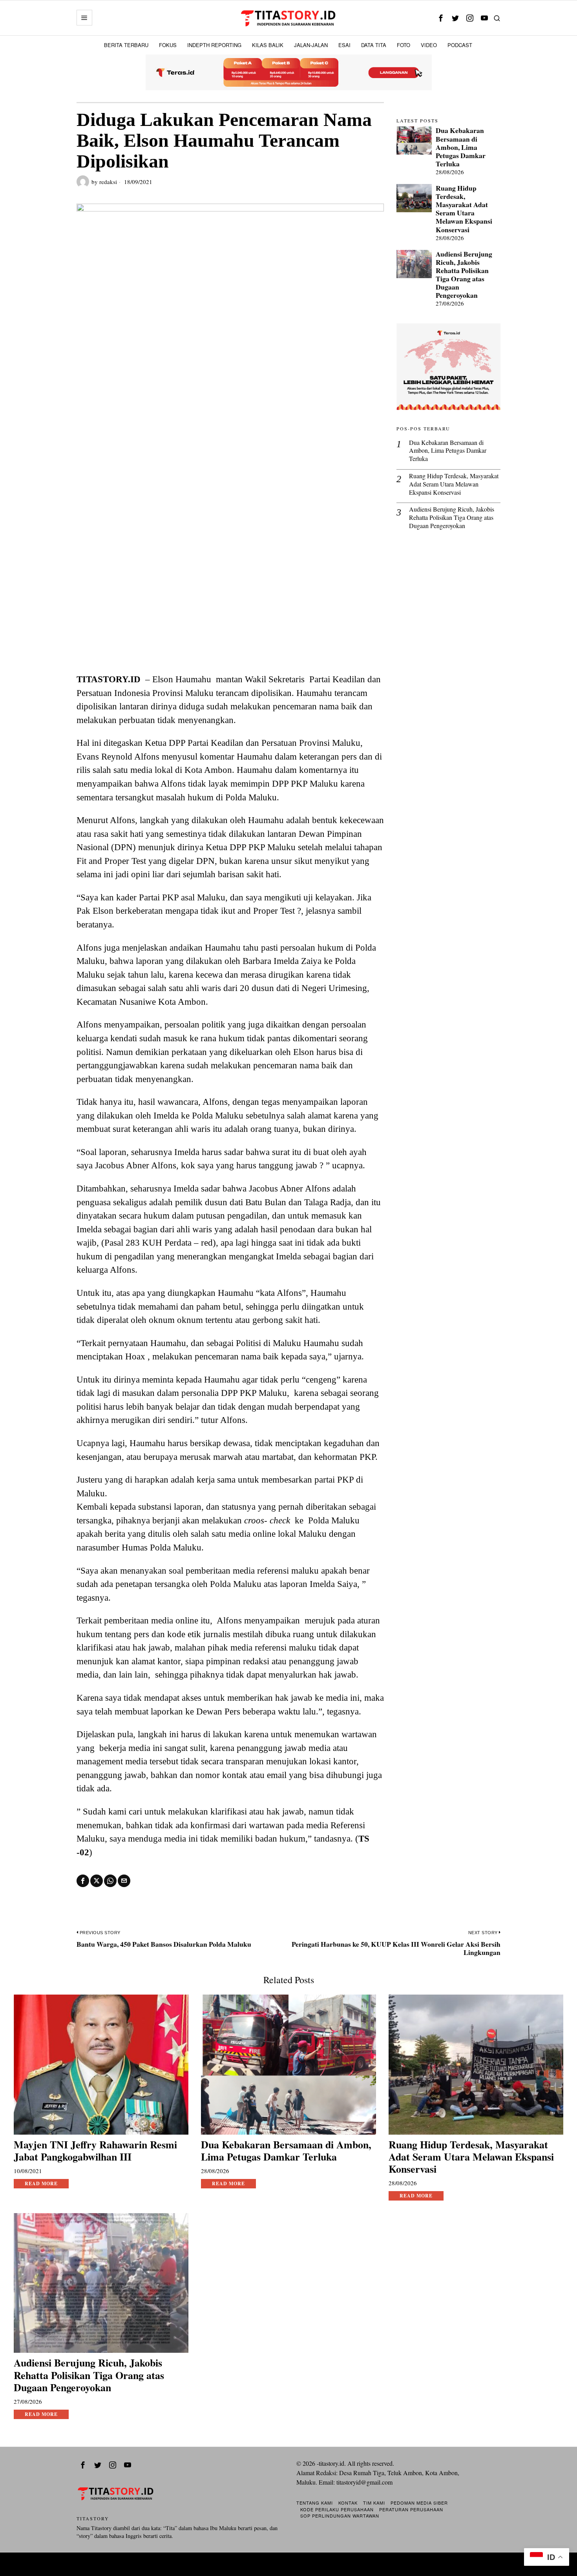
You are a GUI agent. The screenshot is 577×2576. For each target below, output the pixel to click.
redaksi (108, 182)
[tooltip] (441, 18)
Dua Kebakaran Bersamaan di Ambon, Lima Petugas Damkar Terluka (461, 147)
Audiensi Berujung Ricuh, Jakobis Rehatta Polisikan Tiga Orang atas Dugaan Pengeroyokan (464, 275)
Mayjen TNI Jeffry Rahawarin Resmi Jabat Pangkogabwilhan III (95, 2151)
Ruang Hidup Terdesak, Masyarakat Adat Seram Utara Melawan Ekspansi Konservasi (464, 209)
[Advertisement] (230, 614)
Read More (41, 2183)
